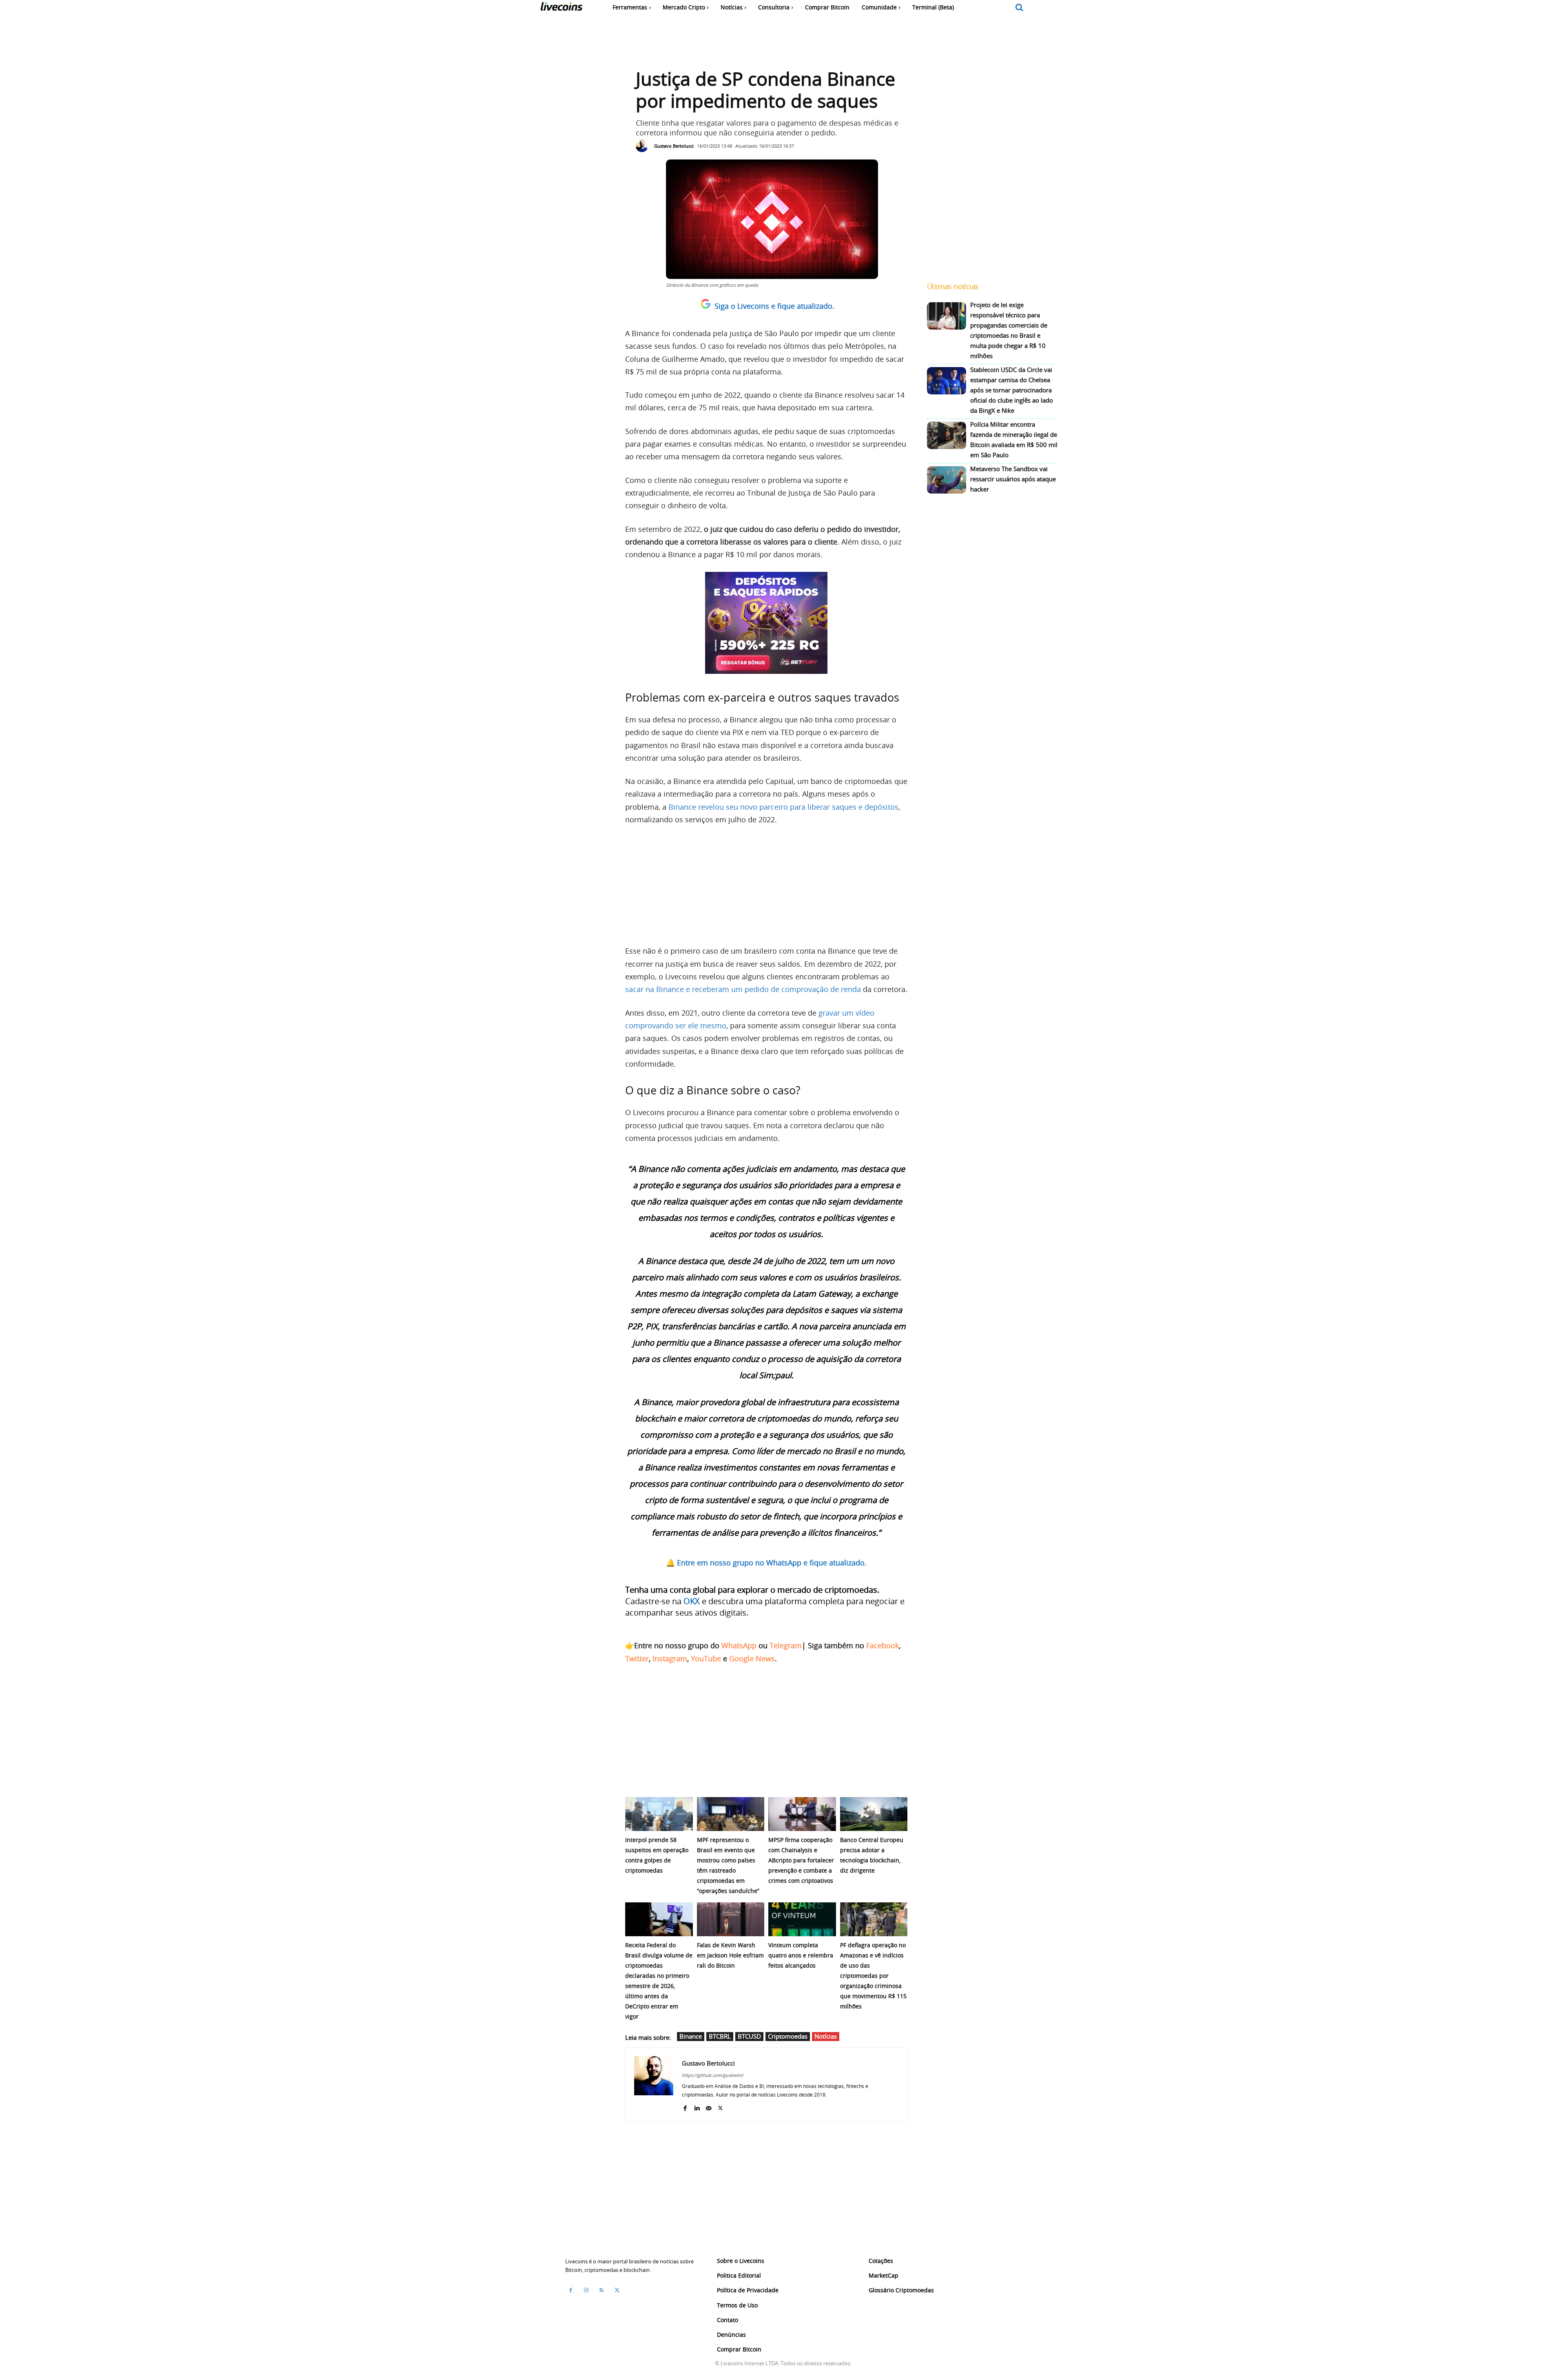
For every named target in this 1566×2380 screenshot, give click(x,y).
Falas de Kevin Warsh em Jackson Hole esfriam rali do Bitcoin (730, 1955)
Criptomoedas (788, 2036)
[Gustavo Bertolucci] (644, 146)
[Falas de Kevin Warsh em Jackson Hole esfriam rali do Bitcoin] (731, 1919)
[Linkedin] (697, 2107)
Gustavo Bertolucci (674, 146)
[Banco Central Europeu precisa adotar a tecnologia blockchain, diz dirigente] (874, 1814)
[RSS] (602, 2290)
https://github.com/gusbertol (712, 2075)
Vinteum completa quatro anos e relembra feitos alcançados (801, 1955)
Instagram (670, 1658)
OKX (692, 1601)
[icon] (1020, 8)
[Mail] (709, 2107)
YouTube (706, 1658)
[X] (720, 2107)
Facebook (883, 1645)
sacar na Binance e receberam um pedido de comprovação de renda (743, 989)
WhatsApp (739, 1645)
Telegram (786, 1645)
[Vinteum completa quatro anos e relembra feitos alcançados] (802, 1919)
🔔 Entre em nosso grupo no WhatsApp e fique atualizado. (766, 1563)
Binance (691, 2036)
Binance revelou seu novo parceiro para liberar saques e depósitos (783, 807)
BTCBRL (720, 2036)
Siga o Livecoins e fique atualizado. (774, 306)
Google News (752, 1658)
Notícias (826, 2036)
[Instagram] (586, 2290)
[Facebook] (685, 2107)
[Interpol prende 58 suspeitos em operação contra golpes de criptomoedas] (659, 1814)
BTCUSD (749, 2036)
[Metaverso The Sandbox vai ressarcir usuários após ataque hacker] (947, 480)
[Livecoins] (561, 8)
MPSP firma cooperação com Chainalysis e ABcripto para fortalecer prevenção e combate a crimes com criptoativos (801, 1860)
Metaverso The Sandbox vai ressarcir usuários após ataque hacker (1013, 479)
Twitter (637, 1658)
